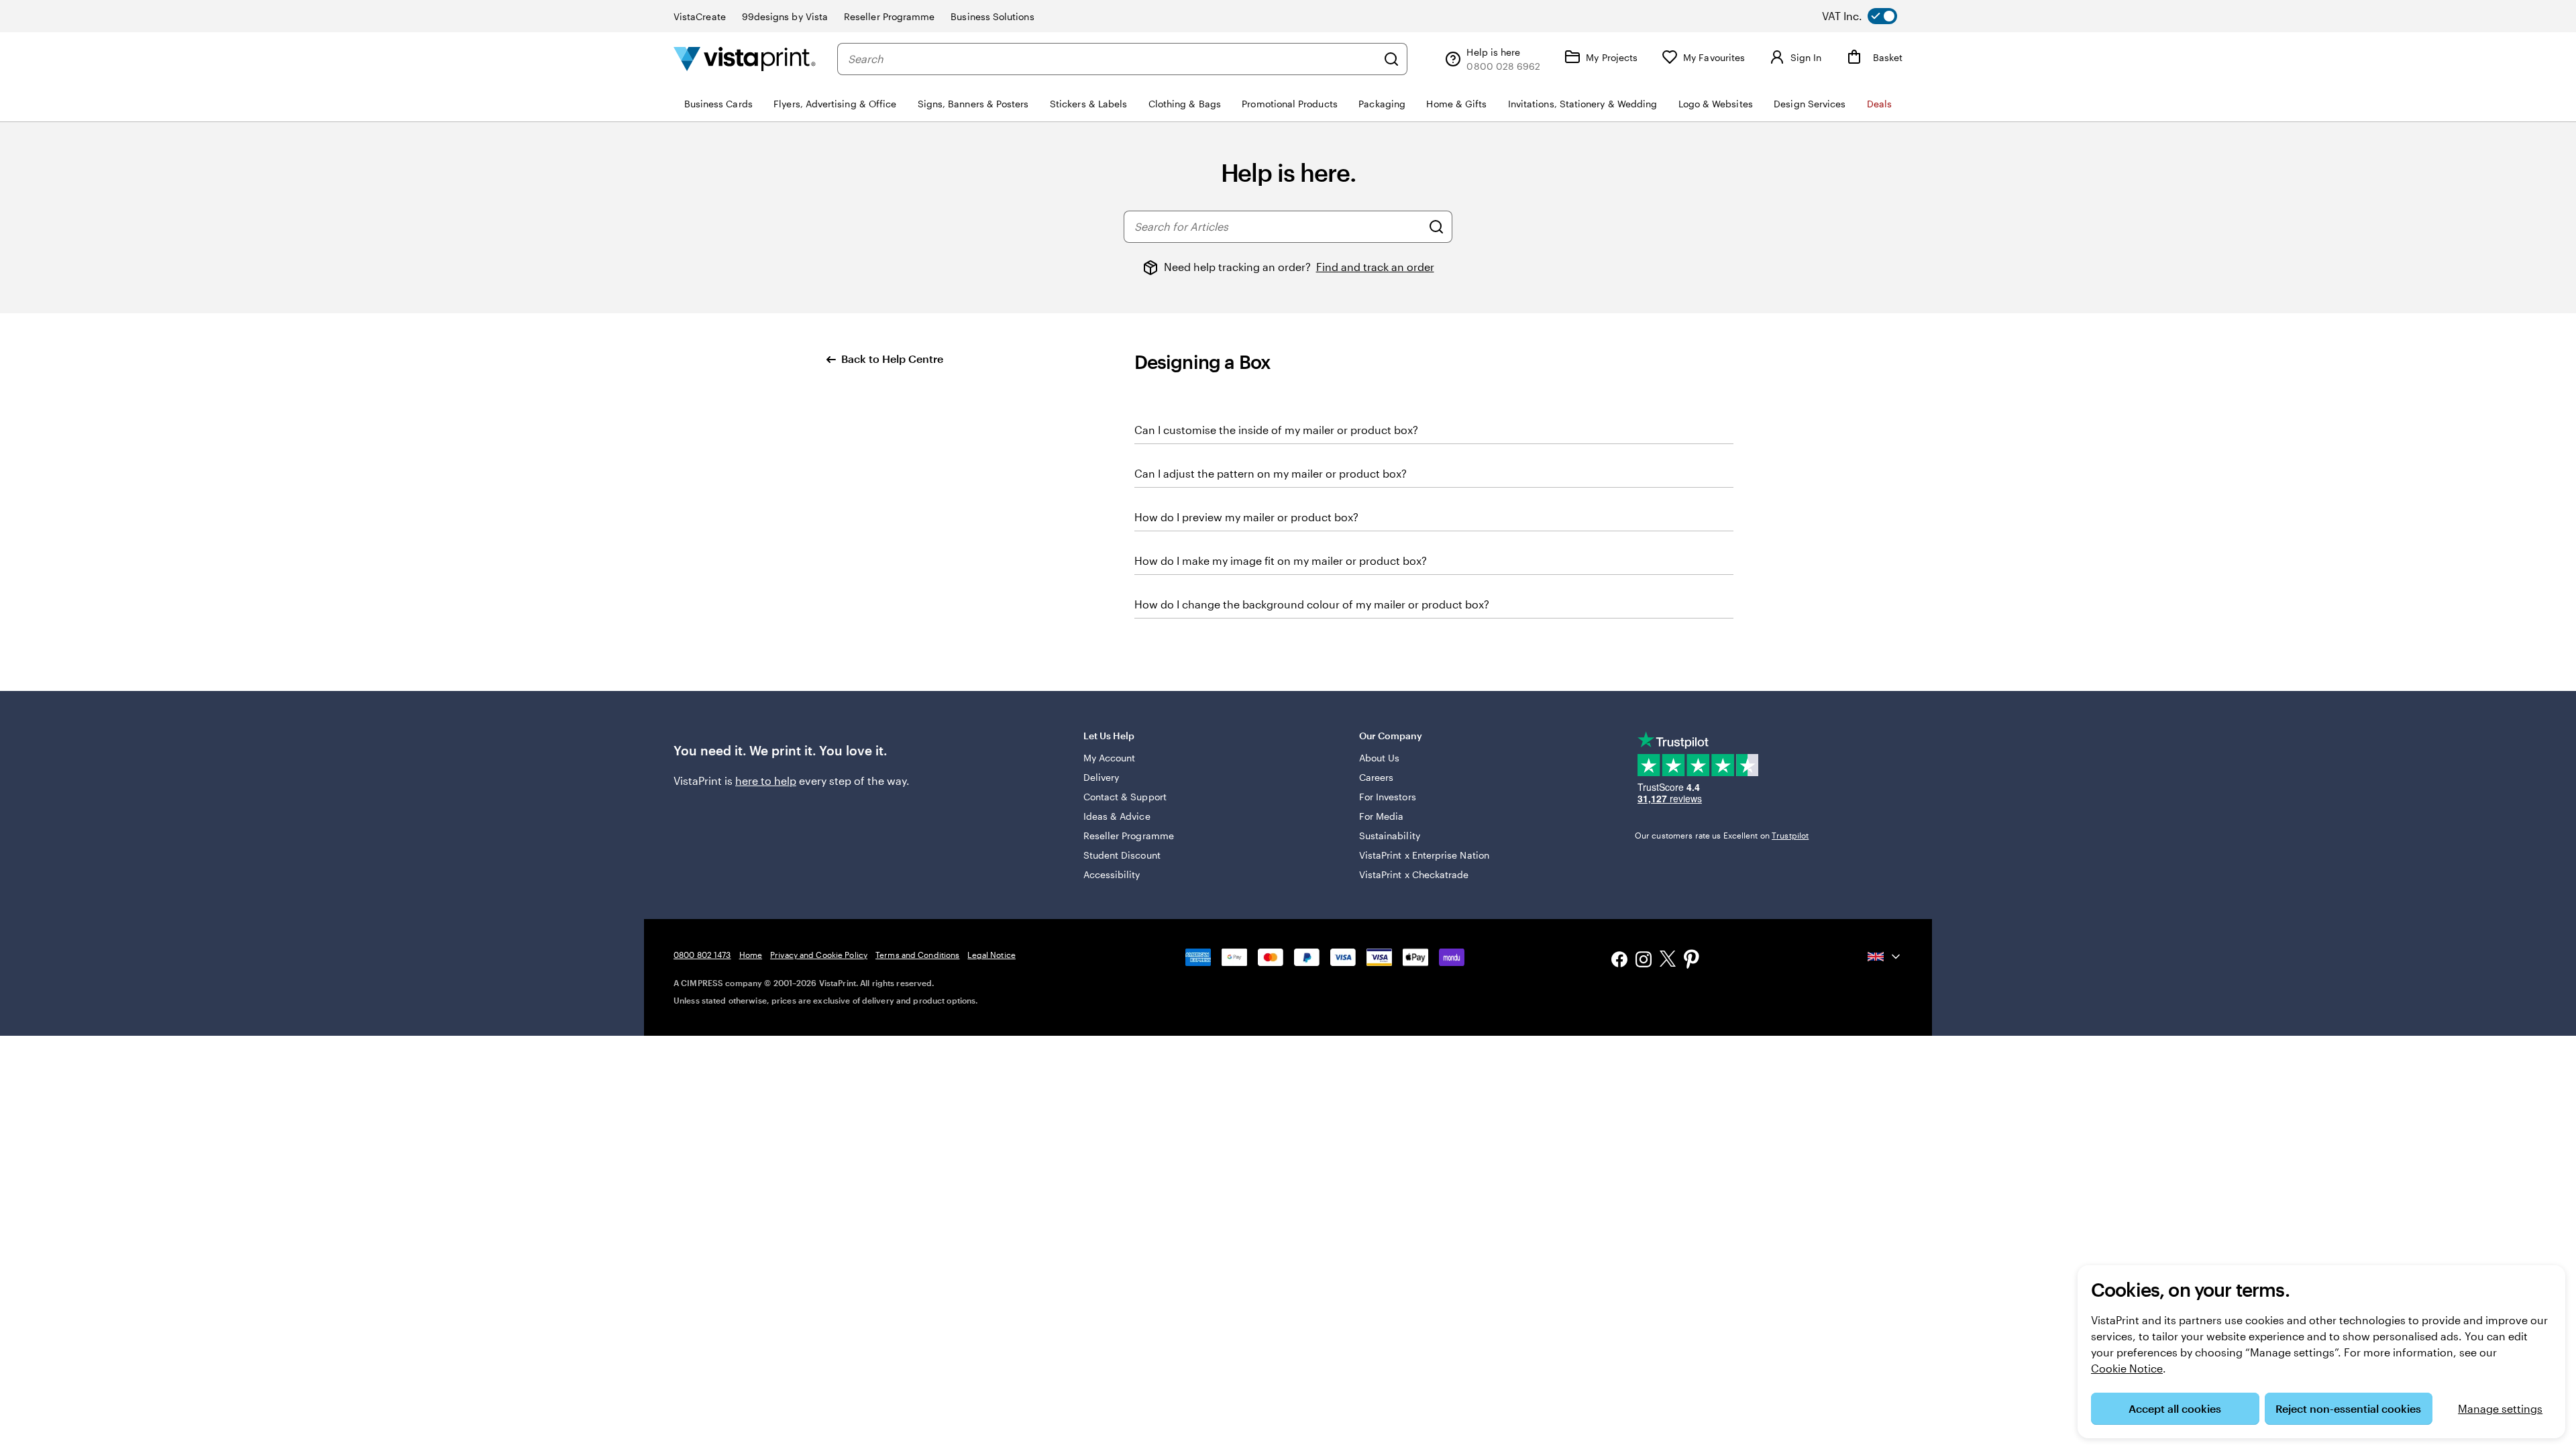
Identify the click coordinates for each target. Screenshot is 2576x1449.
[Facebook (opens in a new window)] (1619, 961)
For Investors (1388, 797)
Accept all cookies (2175, 1408)
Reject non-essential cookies (2348, 1408)
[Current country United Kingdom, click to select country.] (1885, 957)
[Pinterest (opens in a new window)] (1692, 961)
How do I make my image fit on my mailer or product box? (1281, 560)
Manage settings (2500, 1408)
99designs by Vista (785, 16)
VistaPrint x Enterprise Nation (1424, 855)
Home (751, 955)
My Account (1110, 758)
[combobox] (1112, 59)
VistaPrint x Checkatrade (1414, 874)
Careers (1377, 777)
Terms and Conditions (917, 955)
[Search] (1391, 59)
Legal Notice (991, 955)
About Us (1380, 758)
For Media (1382, 816)
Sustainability (1390, 836)
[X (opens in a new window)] (1668, 961)
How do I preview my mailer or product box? (1246, 517)
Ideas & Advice (1117, 816)
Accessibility (1112, 874)
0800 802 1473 (702, 955)
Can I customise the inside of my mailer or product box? (1276, 430)
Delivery (1102, 777)
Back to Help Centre (892, 359)
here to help (766, 781)
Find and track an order (1375, 267)
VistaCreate (700, 16)
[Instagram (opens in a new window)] (1644, 961)
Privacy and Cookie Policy (819, 955)
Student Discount (1122, 855)
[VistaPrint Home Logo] (745, 59)
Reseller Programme (889, 16)
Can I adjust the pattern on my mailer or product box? (1271, 473)
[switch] (1870, 16)
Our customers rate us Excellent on (1722, 835)
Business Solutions (992, 16)
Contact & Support (1125, 797)
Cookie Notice (2127, 1368)
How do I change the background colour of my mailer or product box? (1312, 604)
